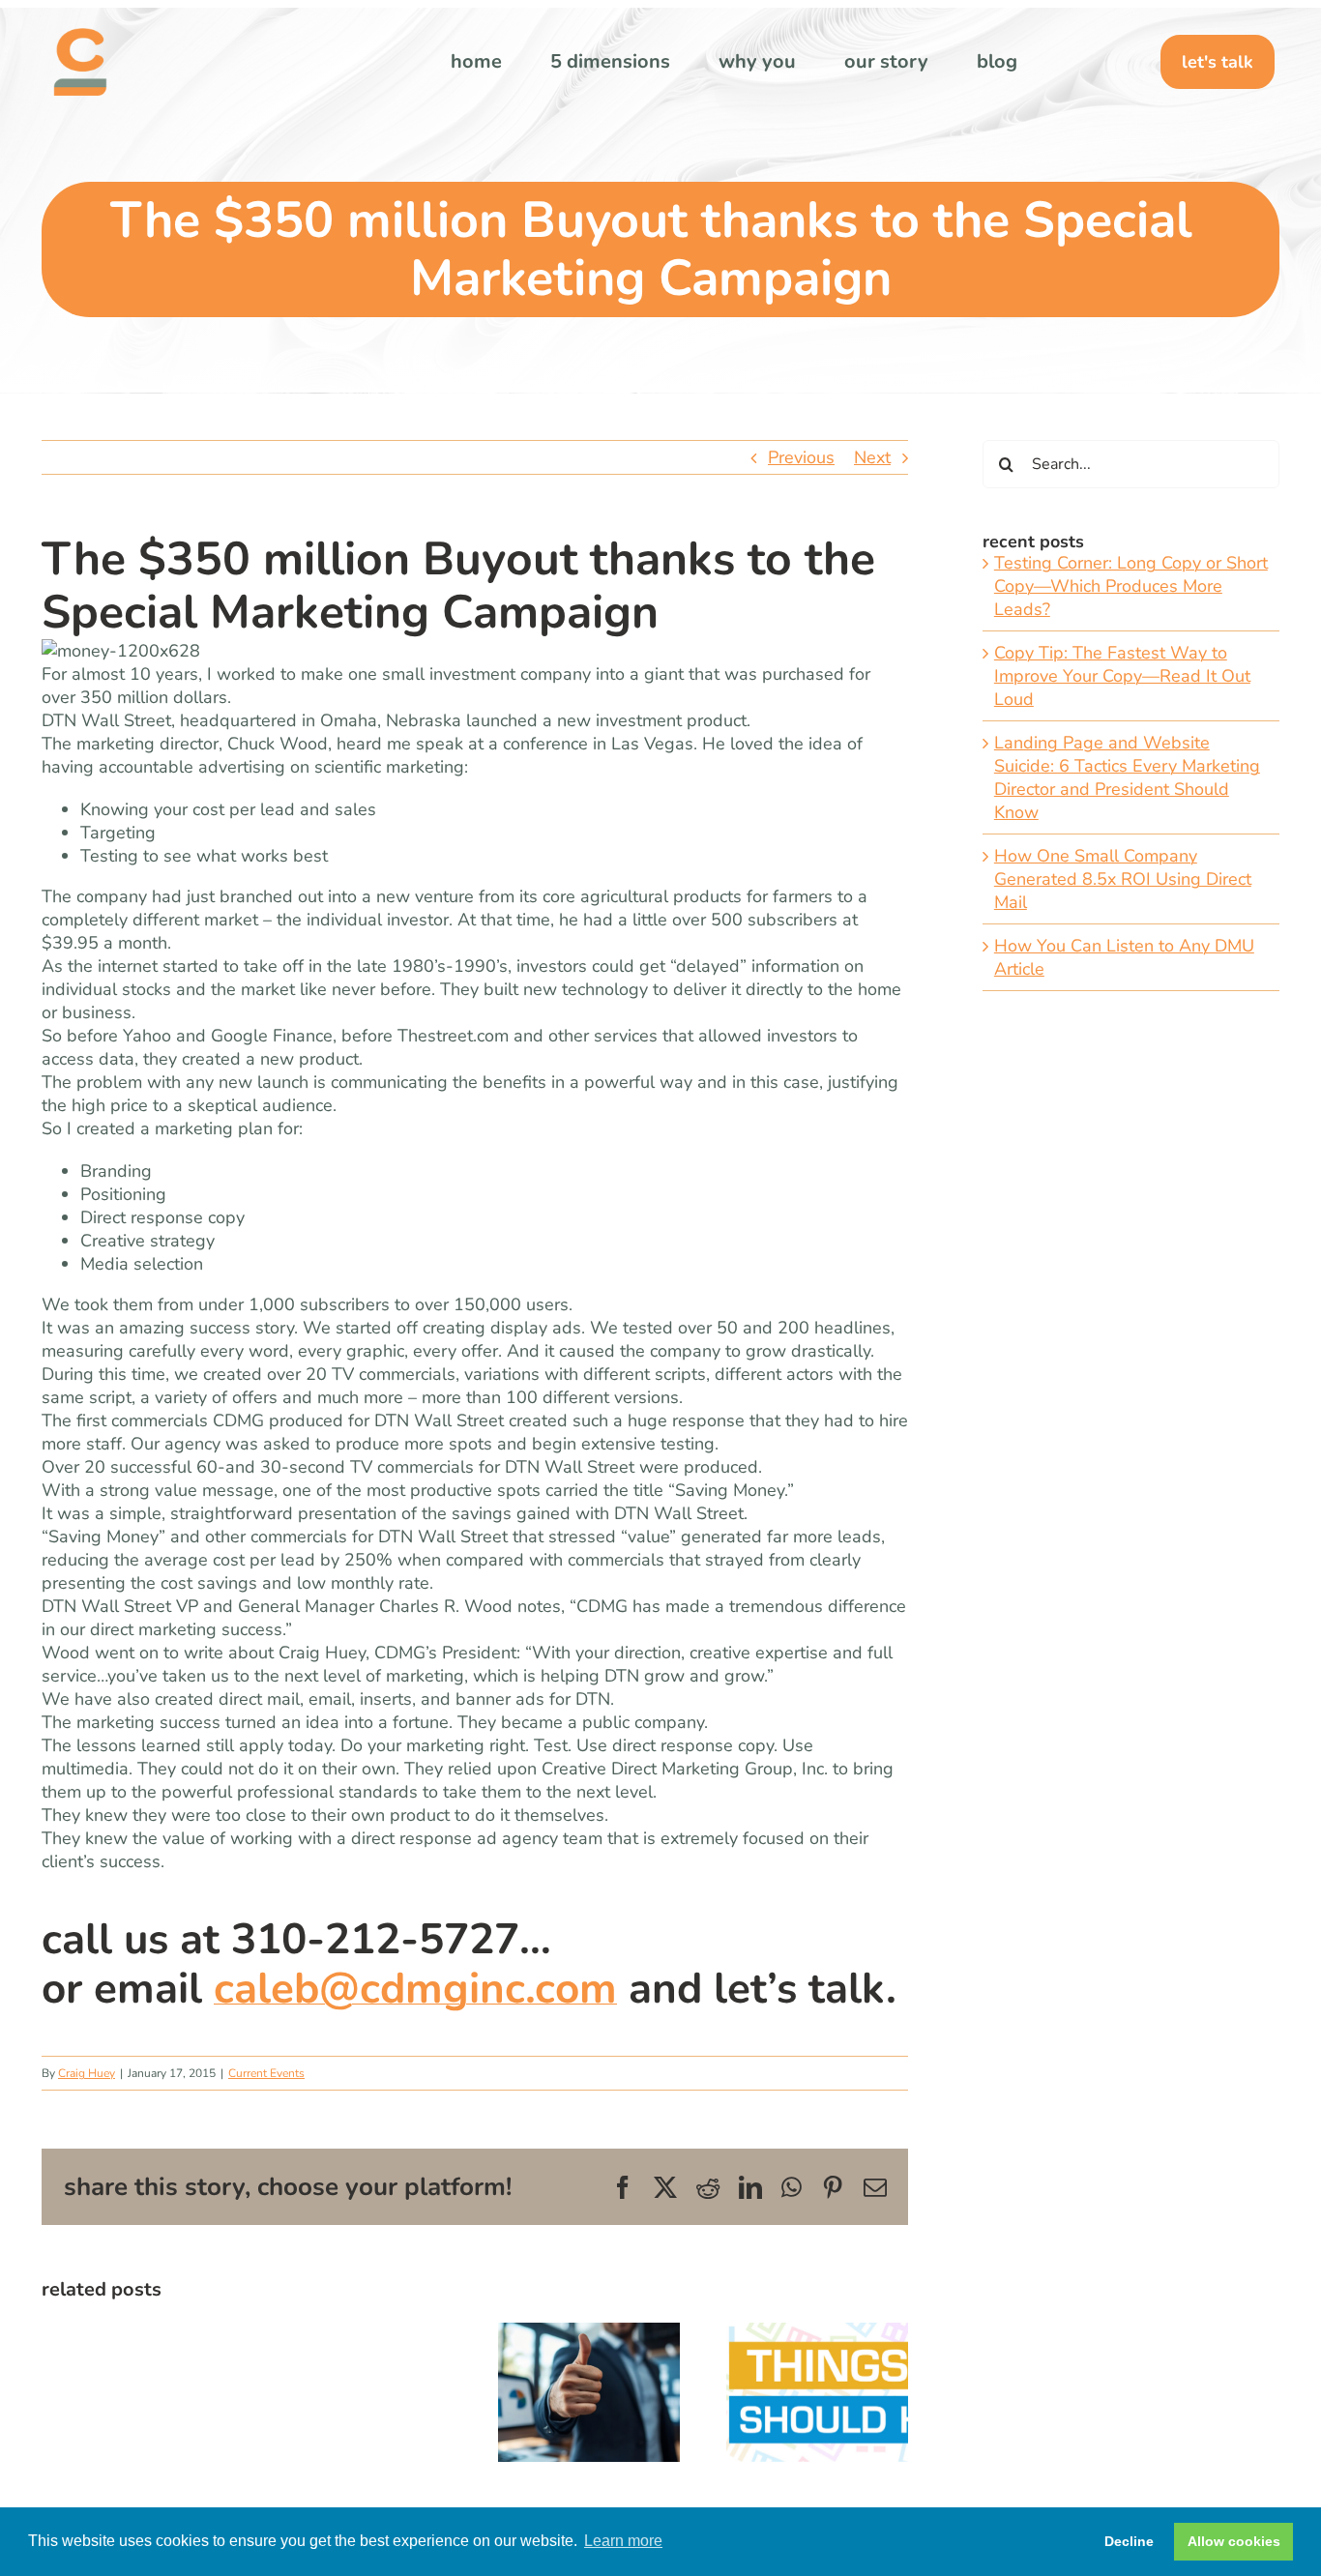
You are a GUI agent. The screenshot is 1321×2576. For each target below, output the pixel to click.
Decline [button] (1129, 2541)
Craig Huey (87, 2073)
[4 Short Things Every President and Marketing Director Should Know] (817, 2334)
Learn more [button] (623, 2541)
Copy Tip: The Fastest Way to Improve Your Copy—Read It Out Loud (1122, 676)
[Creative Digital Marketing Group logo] (80, 37)
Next (872, 457)
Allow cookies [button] (1234, 2541)
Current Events (266, 2073)
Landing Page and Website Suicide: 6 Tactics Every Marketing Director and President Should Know (1127, 777)
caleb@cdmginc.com (415, 1989)
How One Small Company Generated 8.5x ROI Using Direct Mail (1123, 879)
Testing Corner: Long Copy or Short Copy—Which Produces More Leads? (1131, 586)
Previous (801, 457)
